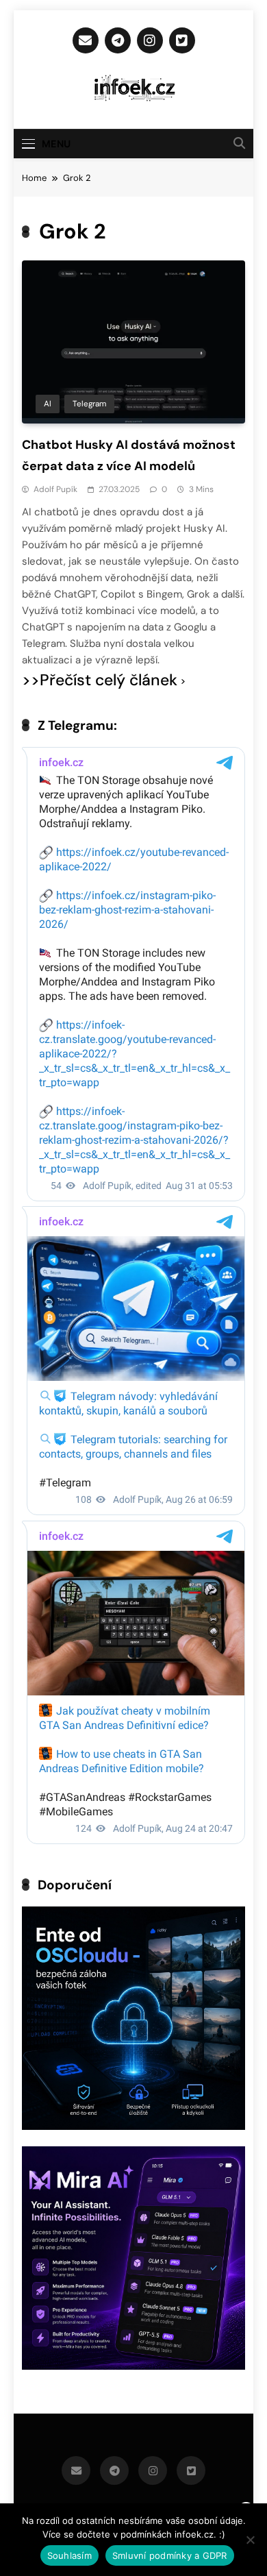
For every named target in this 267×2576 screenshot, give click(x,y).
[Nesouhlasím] (250, 2540)
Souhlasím (69, 2555)
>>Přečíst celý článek (100, 680)
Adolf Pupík (55, 489)
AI (48, 404)
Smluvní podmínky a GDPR (170, 2555)
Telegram (89, 404)
